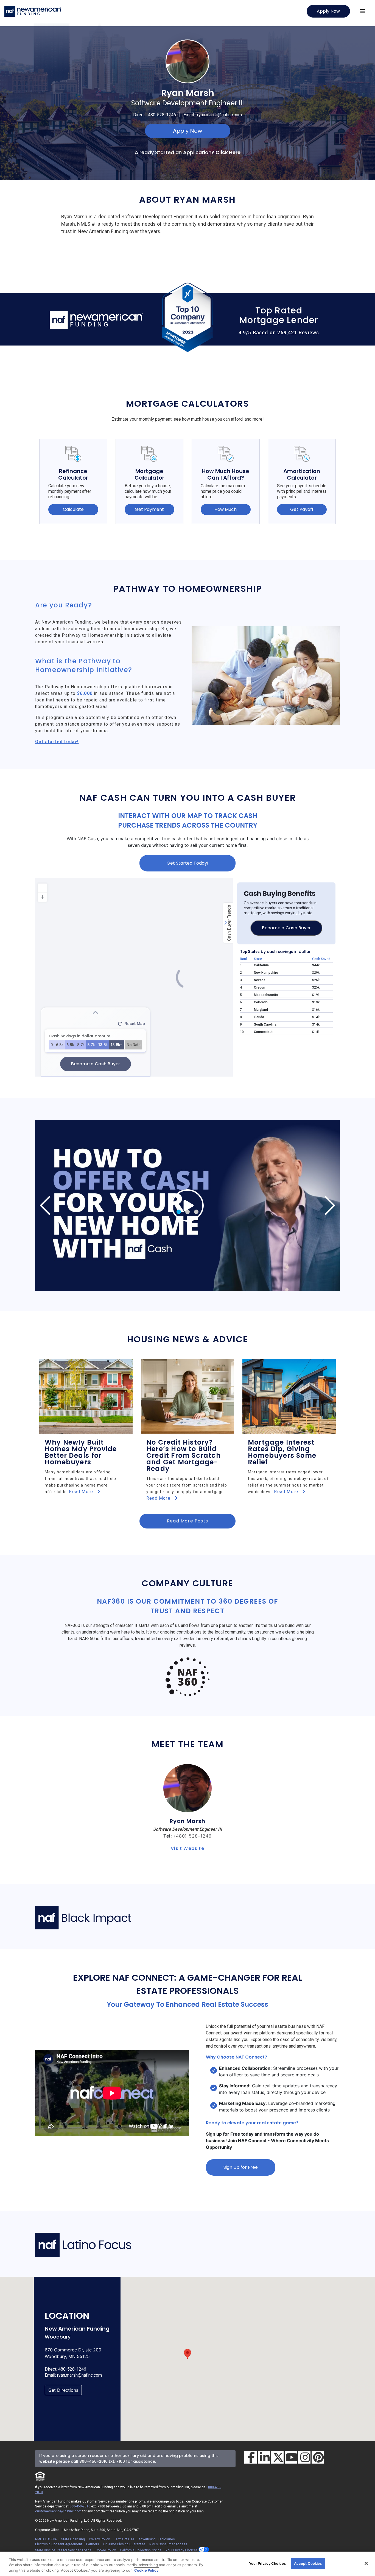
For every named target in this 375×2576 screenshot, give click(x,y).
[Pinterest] (318, 2457)
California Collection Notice (141, 2550)
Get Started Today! (187, 863)
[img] (187, 1205)
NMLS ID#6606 (46, 2539)
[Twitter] (277, 2457)
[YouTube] (291, 2457)
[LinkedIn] (264, 2457)
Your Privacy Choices (182, 2550)
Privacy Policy (99, 2539)
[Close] (366, 2563)
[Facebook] (251, 2457)
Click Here (228, 152)
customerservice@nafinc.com (58, 2511)
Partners (93, 2544)
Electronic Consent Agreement (59, 2544)
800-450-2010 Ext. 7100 (102, 2461)
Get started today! (57, 742)
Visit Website (187, 1848)
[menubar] (363, 11)
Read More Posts (187, 1521)
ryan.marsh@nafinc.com (219, 115)
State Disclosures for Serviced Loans (63, 2550)
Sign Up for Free (241, 2167)
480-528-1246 (162, 115)
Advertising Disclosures (157, 2539)
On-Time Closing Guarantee (124, 2544)
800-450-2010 (80, 2506)
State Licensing (73, 2539)
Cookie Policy (106, 2550)
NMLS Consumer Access (168, 2544)
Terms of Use (124, 2539)
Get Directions (63, 2390)
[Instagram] (304, 2457)
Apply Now (328, 11)
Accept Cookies (308, 2563)
